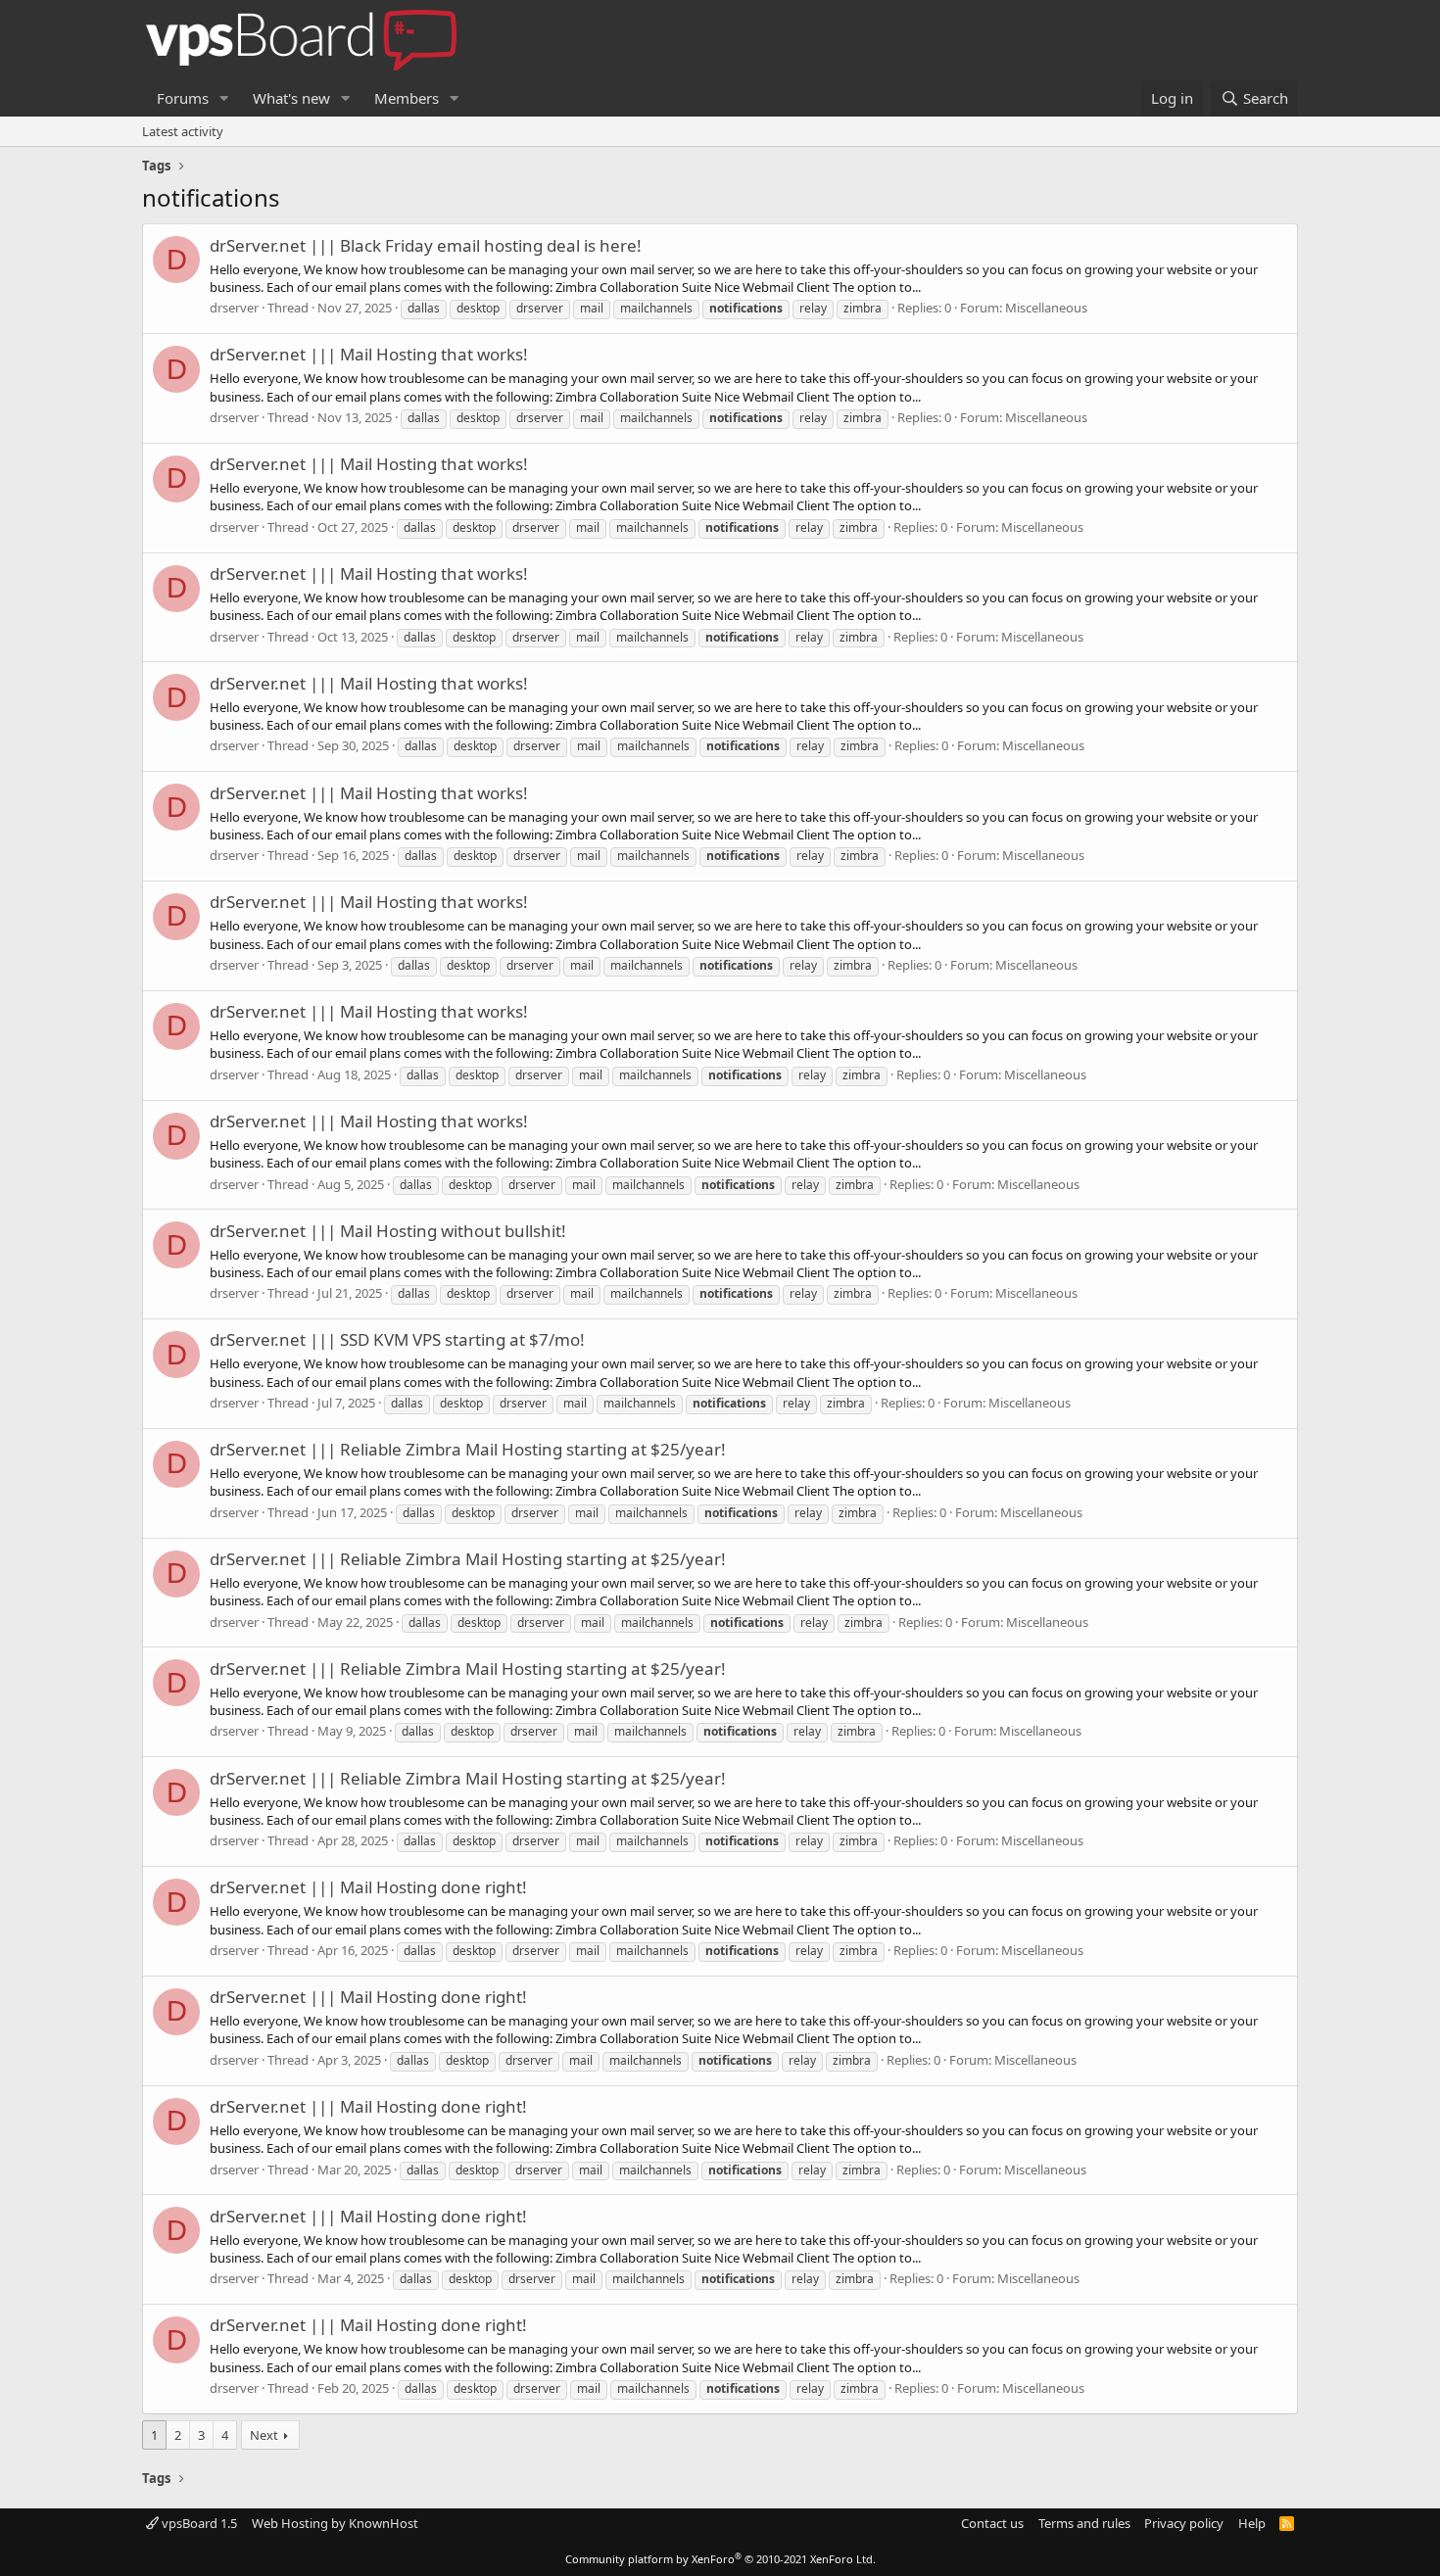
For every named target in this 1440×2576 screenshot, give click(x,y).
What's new (291, 98)
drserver (234, 308)
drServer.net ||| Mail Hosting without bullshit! (388, 1231)
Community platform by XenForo (720, 2559)
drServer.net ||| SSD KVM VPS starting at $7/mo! (397, 1339)
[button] (224, 98)
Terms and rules (1084, 2523)
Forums (183, 98)
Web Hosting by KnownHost (335, 2523)
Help (1252, 2523)
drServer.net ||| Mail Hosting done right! (368, 1887)
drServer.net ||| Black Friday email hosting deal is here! (426, 245)
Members (407, 98)
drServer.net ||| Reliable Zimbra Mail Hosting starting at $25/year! (468, 1449)
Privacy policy (1184, 2523)
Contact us (992, 2523)
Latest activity (183, 131)
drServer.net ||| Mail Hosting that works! (369, 354)
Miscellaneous (1046, 308)
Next (264, 2435)
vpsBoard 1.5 (198, 2523)
